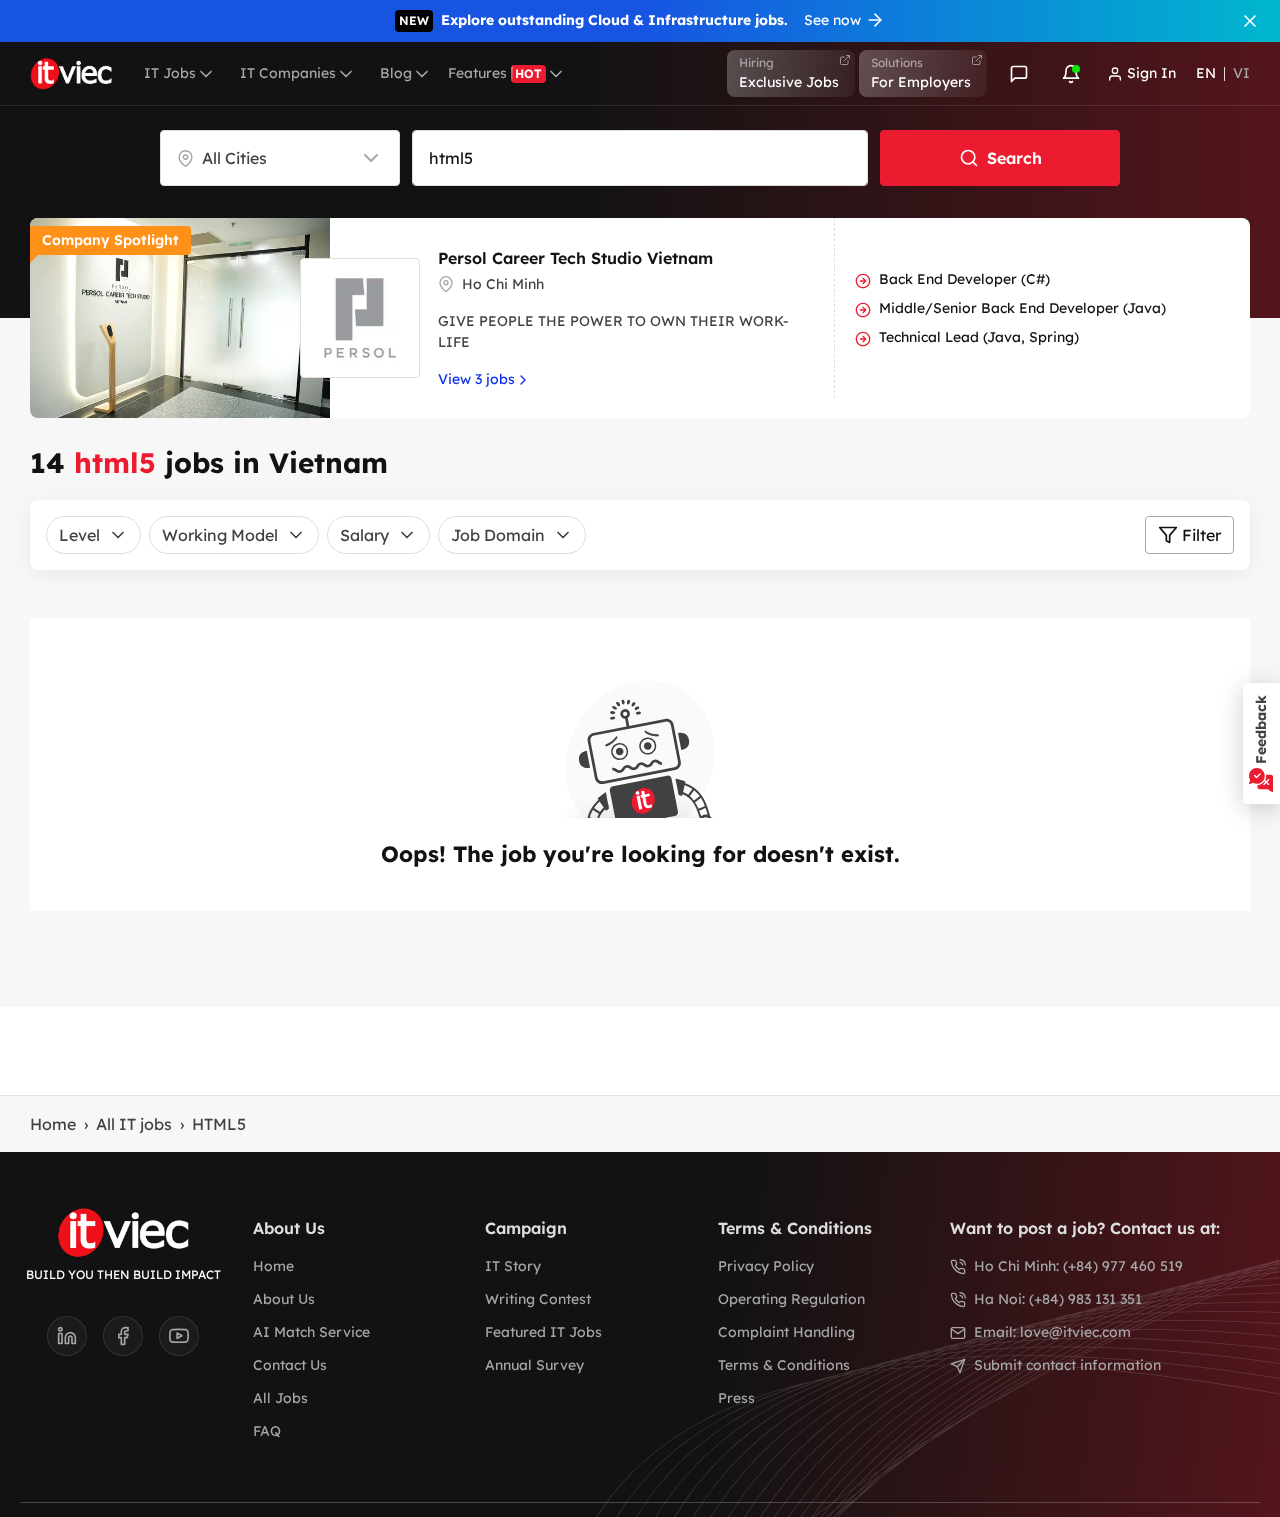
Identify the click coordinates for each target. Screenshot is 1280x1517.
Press (736, 1398)
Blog (396, 73)
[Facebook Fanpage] (131, 1342)
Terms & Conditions (784, 1365)
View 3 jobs (476, 379)
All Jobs (280, 1398)
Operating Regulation (791, 1299)
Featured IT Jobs (543, 1332)
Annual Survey (534, 1365)
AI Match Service (311, 1332)
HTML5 (219, 1124)
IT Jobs (170, 73)
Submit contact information (1067, 1365)
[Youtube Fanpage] (179, 1342)
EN (1206, 73)
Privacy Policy (766, 1266)
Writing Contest (538, 1299)
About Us (284, 1299)
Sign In (1151, 73)
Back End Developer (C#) (964, 279)
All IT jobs (134, 1124)
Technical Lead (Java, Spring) (979, 337)
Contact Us (290, 1365)
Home (53, 1124)
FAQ (267, 1431)
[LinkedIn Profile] (75, 1342)
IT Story (513, 1266)
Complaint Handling (786, 1332)
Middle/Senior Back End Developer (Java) (1022, 308)
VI (1241, 73)
